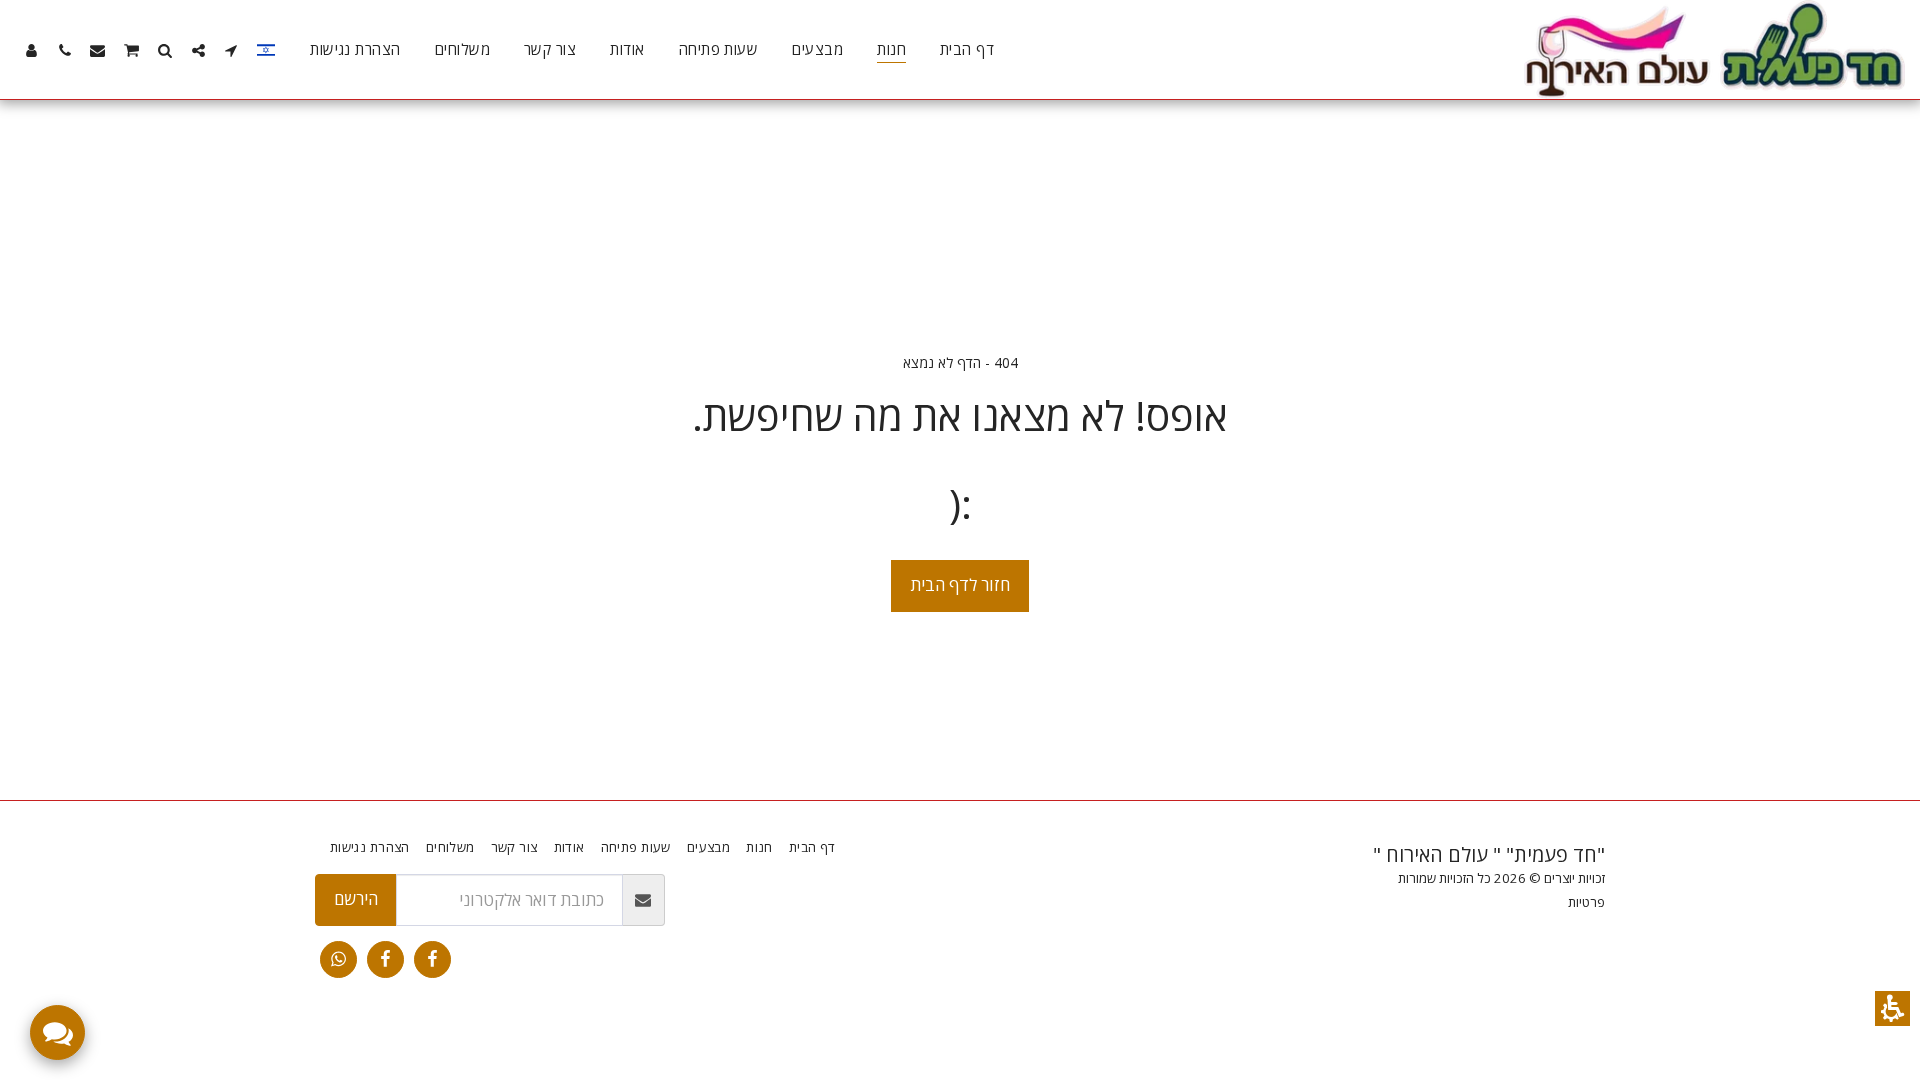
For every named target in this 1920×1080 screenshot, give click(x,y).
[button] (1892, 1008)
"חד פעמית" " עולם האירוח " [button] (1489, 854)
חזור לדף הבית (960, 584)
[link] (432, 959)
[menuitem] (967, 50)
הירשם (356, 898)
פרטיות (1586, 902)
